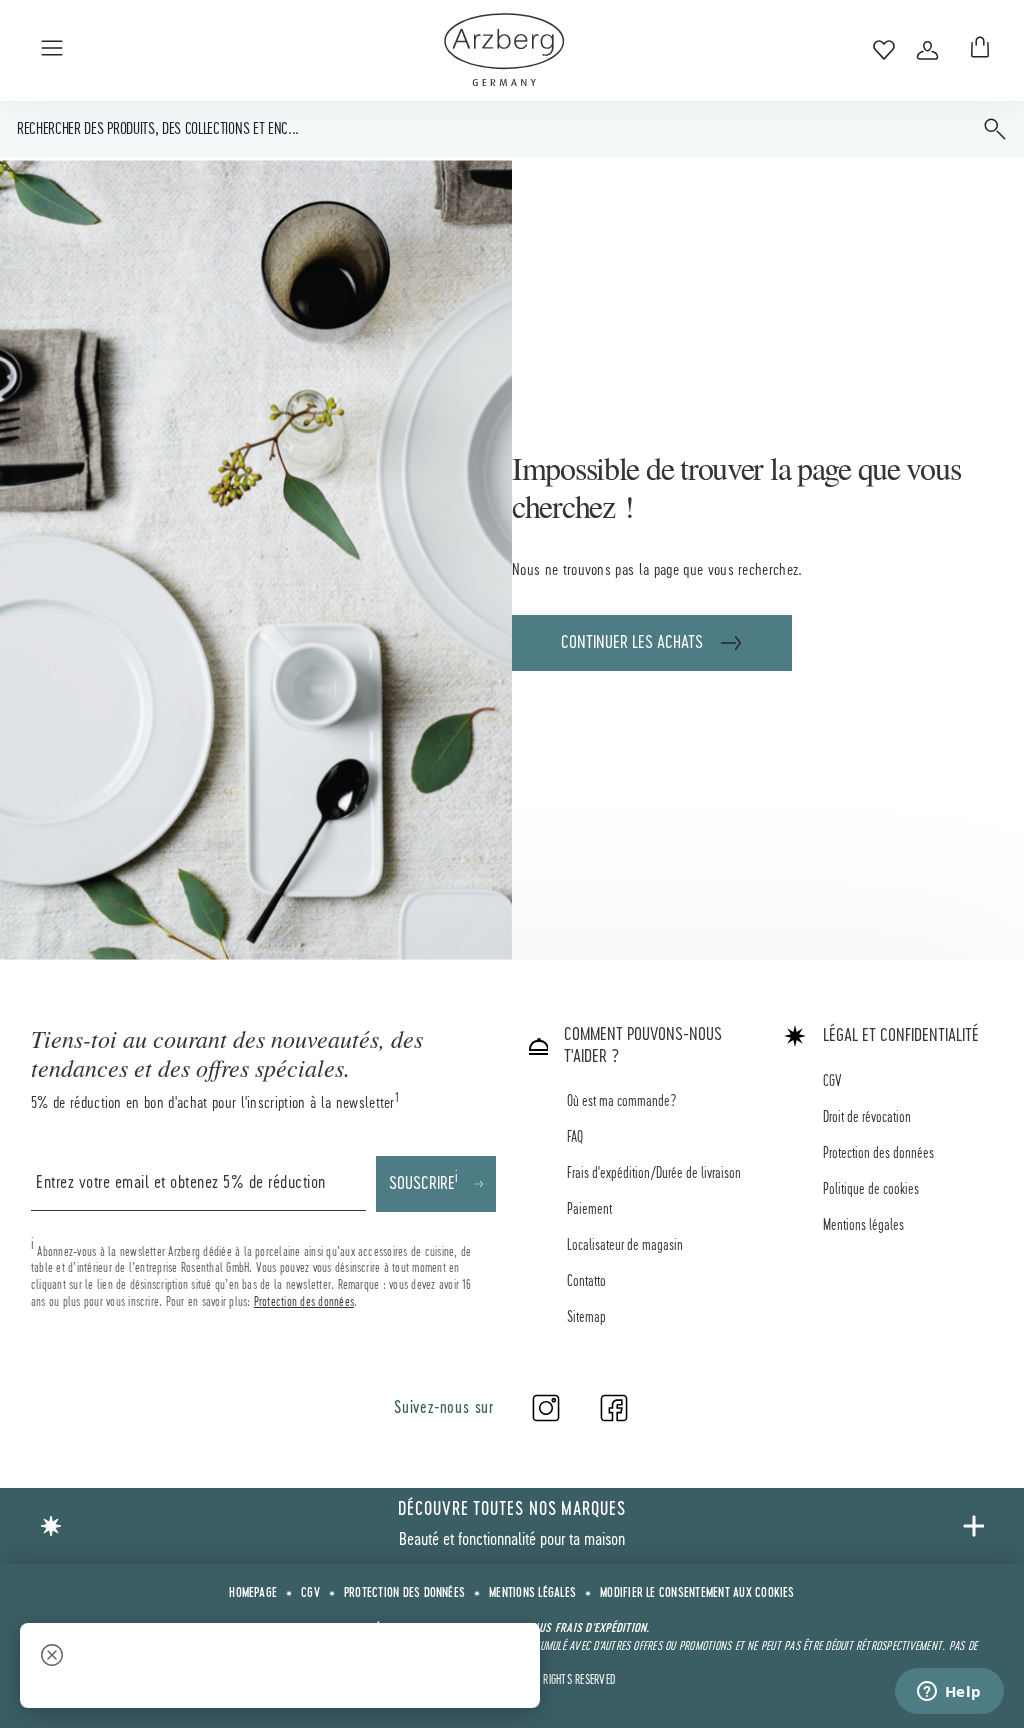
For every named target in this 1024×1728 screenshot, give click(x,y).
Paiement (589, 1210)
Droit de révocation (867, 1118)
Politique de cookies (871, 1190)
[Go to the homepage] (504, 50)
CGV (832, 1082)
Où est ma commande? (621, 1102)
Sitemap (586, 1318)
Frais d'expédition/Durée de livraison (654, 1174)
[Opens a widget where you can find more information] (949, 1693)
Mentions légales (863, 1226)
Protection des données (304, 1302)
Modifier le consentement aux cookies (697, 1594)
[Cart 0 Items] (976, 50)
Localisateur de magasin (625, 1246)
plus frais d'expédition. (590, 1629)
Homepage (253, 1594)
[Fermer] (52, 1657)
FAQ (575, 1138)
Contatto (586, 1282)
